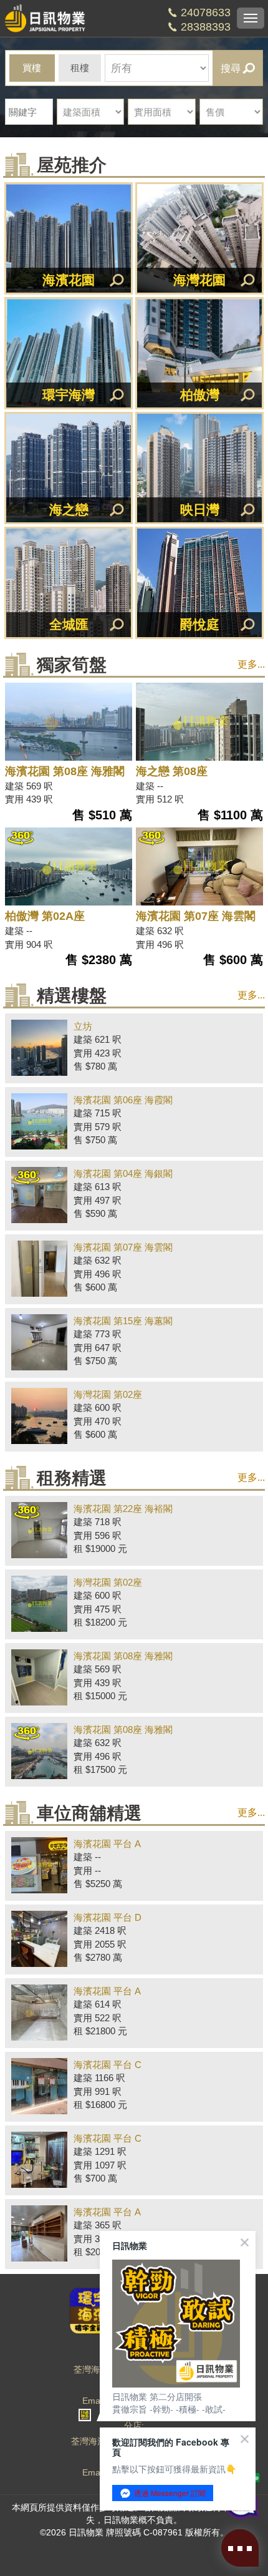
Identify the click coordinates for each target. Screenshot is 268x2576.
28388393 (206, 27)
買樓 (32, 68)
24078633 (206, 12)
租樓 (80, 68)
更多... (251, 664)
